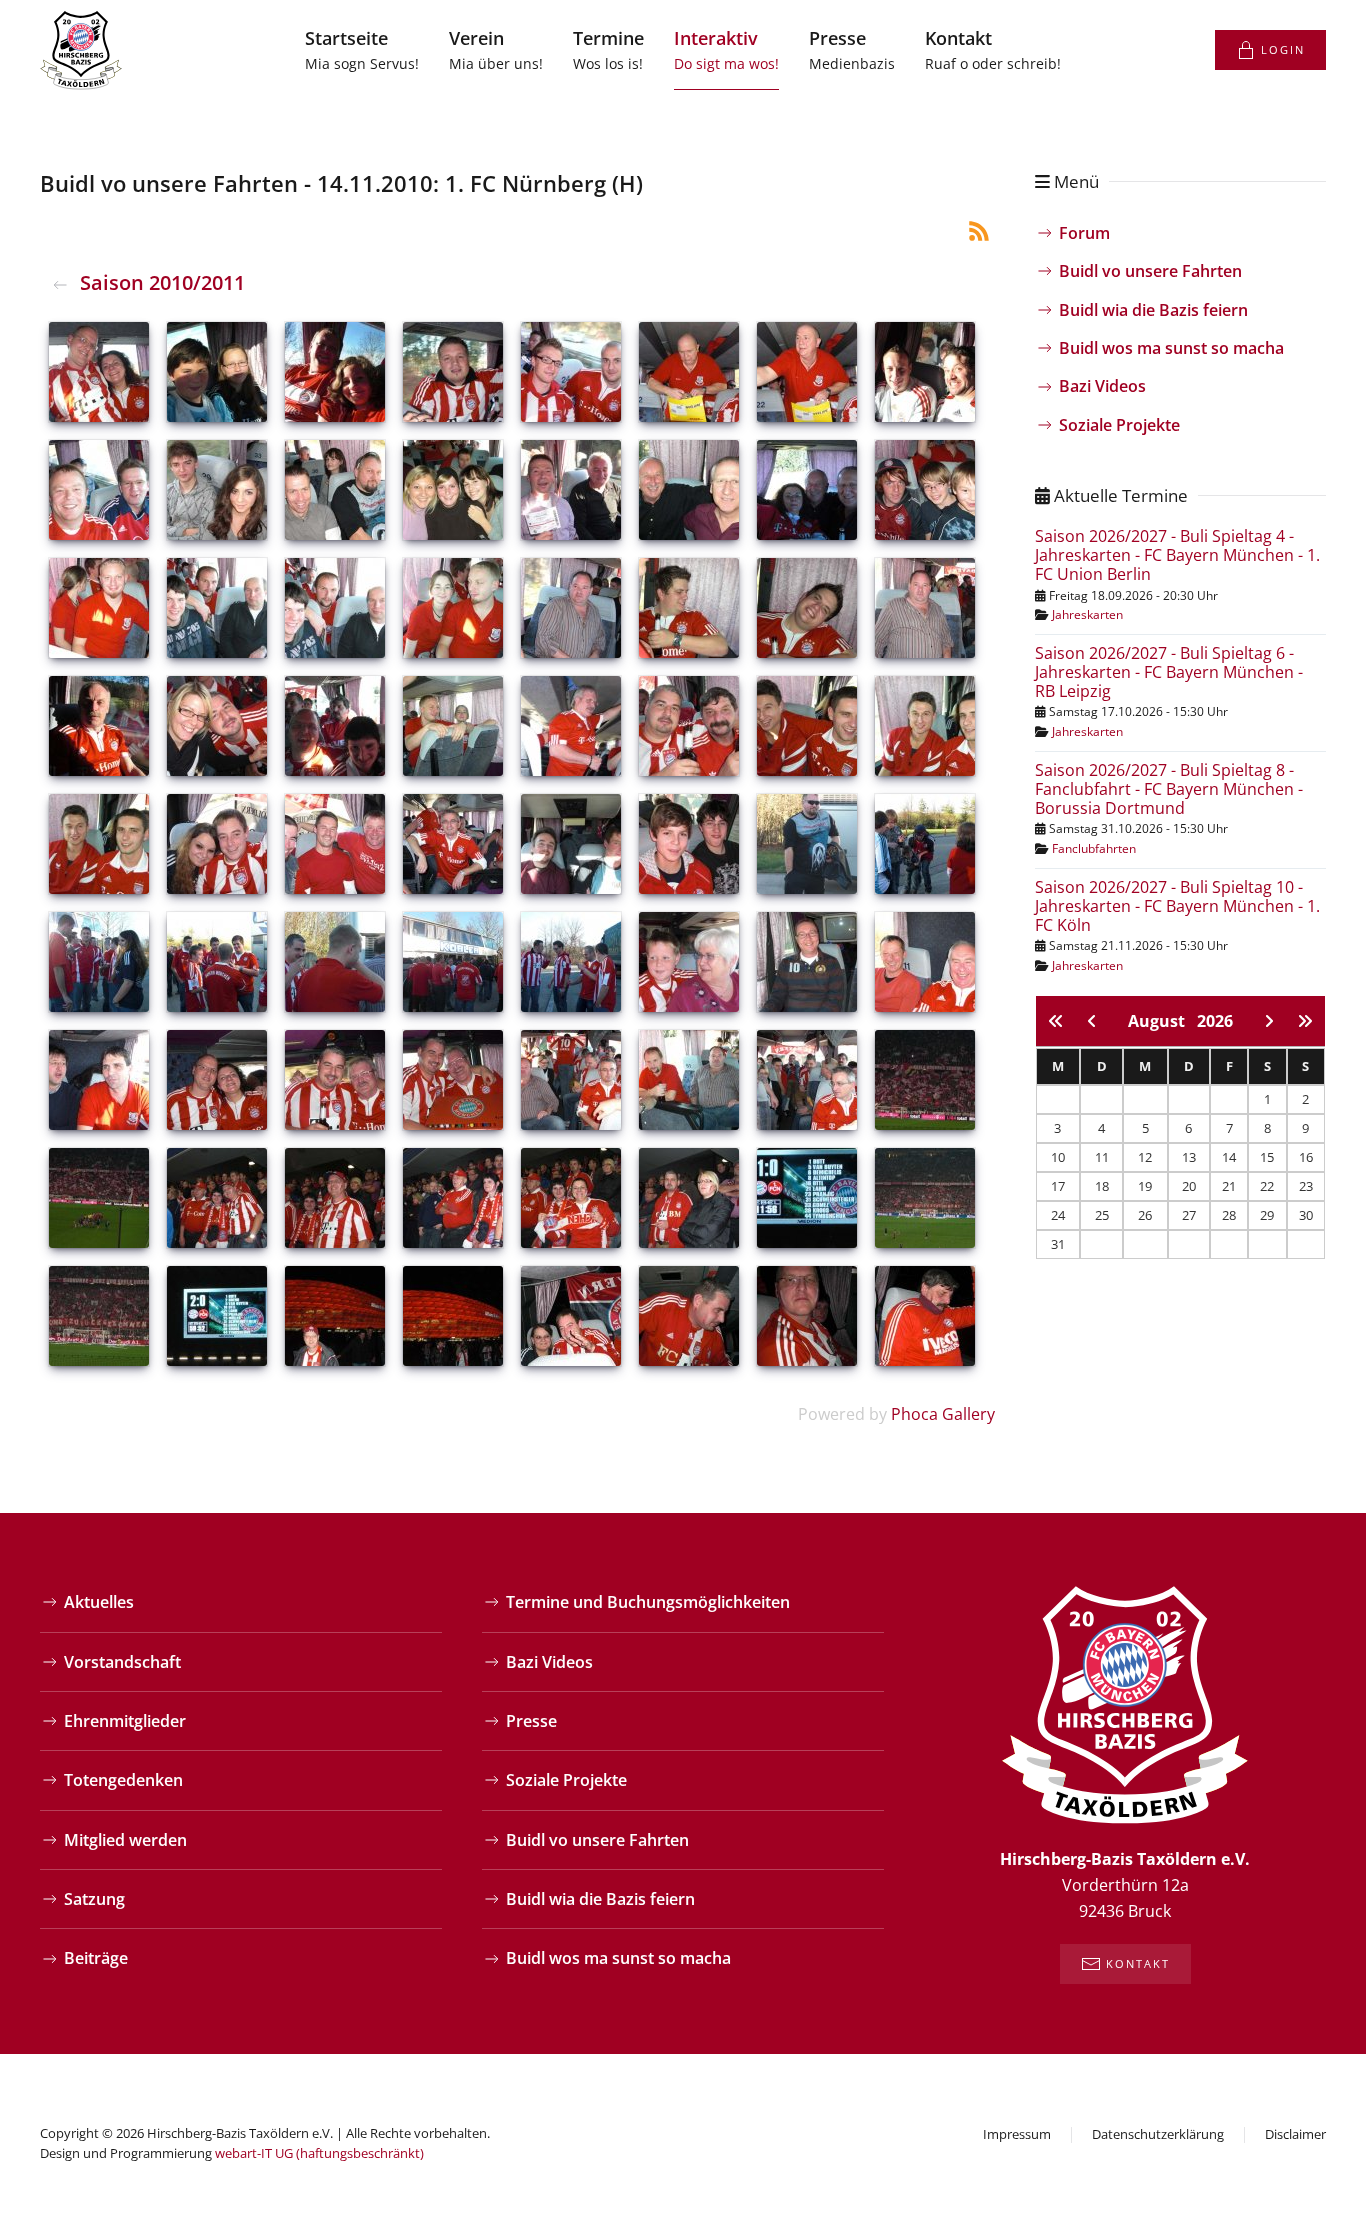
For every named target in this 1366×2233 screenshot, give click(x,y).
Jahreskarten (1087, 614)
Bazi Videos (1102, 386)
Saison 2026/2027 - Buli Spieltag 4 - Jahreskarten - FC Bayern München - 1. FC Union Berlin (1177, 555)
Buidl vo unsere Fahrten (1150, 271)
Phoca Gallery (943, 1414)
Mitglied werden (125, 1840)
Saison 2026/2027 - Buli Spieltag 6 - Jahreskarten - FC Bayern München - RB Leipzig (1169, 672)
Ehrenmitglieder (125, 1721)
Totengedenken (123, 1780)
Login (1283, 49)
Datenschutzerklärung (1158, 2134)
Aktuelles (99, 1602)
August (1162, 1021)
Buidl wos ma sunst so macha (1171, 348)
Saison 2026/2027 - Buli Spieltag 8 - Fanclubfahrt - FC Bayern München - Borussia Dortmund (1169, 789)
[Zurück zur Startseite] (81, 50)
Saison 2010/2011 (162, 282)
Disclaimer (1295, 2134)
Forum (1084, 233)
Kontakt (1138, 1963)
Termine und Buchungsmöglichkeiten (648, 1602)
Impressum (1017, 2134)
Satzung (94, 1899)
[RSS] (979, 229)
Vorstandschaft (122, 1662)
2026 (1215, 1021)
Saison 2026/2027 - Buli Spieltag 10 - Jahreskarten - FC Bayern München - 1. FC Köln (1177, 906)
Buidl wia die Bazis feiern (1153, 310)
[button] (496, 50)
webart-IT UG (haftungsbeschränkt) (319, 2153)
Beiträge (96, 1958)
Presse (531, 1721)
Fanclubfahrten (1094, 848)
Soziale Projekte (1119, 425)
